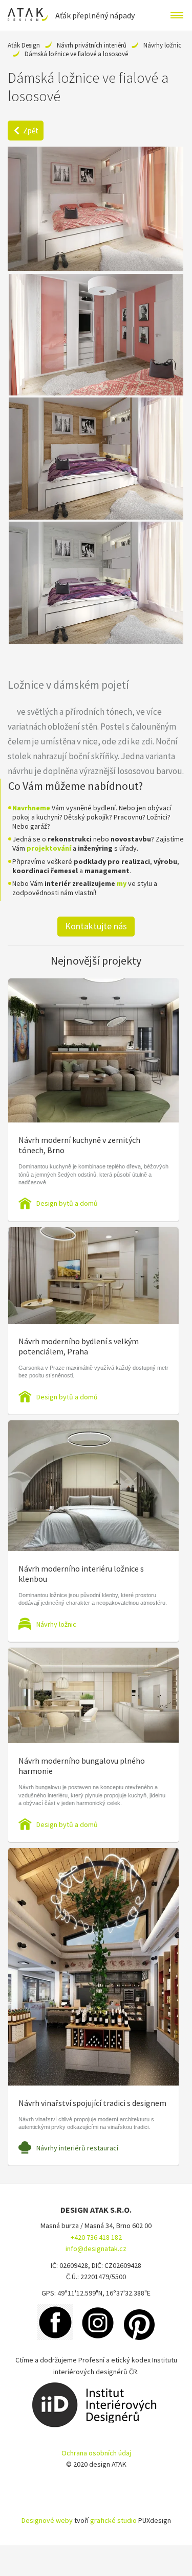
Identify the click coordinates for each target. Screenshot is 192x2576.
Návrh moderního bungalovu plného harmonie (82, 1766)
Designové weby (47, 2520)
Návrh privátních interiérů (92, 45)
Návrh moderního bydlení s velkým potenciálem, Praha (79, 1346)
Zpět (31, 131)
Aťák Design (24, 45)
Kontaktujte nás (96, 926)
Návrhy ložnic (162, 45)
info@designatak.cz (96, 2249)
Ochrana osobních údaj (96, 2453)
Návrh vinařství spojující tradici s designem (92, 2103)
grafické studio (113, 2520)
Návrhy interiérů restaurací (77, 2148)
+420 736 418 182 (96, 2237)
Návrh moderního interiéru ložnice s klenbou (81, 1574)
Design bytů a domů (67, 1203)
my (122, 883)
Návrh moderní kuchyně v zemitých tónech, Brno (79, 1145)
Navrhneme (31, 808)
